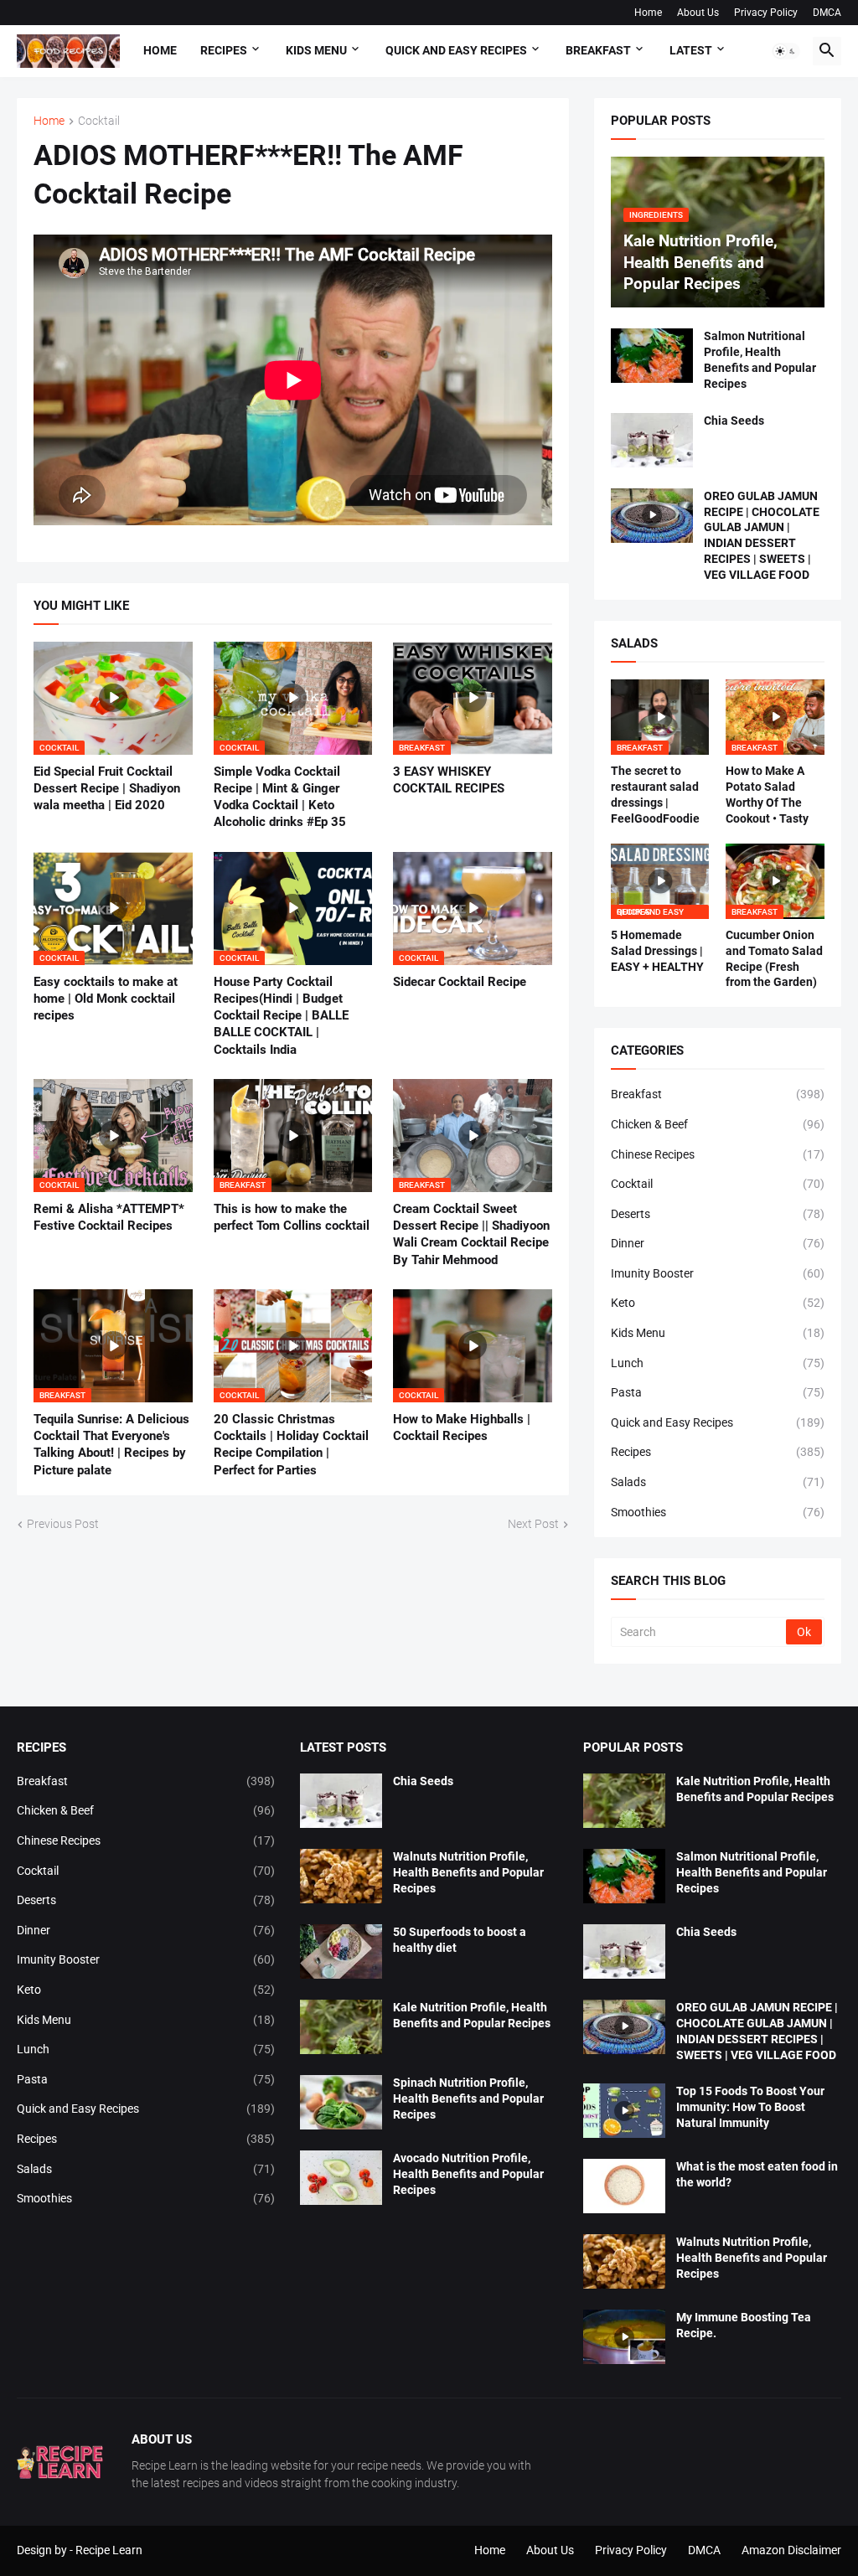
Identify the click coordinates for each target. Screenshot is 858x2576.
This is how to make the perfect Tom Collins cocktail (292, 1217)
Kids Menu (718, 1333)
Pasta (718, 1392)
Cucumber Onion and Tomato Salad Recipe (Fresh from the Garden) (774, 959)
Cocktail (99, 121)
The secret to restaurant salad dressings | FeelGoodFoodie (655, 795)
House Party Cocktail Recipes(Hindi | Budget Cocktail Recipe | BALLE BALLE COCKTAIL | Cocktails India (281, 1016)
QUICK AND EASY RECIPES (456, 50)
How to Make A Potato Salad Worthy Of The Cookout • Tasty (767, 795)
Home (648, 13)
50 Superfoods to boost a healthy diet (460, 1940)
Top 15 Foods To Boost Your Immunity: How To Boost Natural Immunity (750, 2107)
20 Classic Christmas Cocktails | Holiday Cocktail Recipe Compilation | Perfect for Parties (291, 1445)
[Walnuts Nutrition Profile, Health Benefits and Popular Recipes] (341, 1876)
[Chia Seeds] (652, 440)
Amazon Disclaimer (791, 2550)
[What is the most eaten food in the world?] (624, 2186)
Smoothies (718, 1512)
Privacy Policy (766, 13)
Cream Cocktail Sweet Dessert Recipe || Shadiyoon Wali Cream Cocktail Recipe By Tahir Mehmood (471, 1234)
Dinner (718, 1243)
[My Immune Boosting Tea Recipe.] (624, 2337)
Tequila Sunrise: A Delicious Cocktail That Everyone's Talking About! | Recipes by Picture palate (111, 1445)
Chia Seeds (734, 421)
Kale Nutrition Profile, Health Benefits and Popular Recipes (472, 2015)
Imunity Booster (718, 1273)
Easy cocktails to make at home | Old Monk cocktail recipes (106, 999)
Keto (718, 1303)
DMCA (827, 13)
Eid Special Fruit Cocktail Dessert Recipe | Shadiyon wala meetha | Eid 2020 (107, 789)
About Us (698, 13)
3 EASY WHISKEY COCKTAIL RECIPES (449, 780)
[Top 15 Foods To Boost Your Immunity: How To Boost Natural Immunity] (624, 2111)
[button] (786, 51)
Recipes (224, 50)
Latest (691, 50)
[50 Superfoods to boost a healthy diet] (341, 1951)
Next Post (533, 1524)
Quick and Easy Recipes (718, 1422)
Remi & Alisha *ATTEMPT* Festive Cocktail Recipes (109, 1217)
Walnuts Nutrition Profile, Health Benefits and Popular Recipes (468, 1872)
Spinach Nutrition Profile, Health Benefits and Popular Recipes (468, 2098)
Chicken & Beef (718, 1124)
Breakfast (718, 1094)
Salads (718, 1482)
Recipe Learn (109, 2550)
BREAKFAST (598, 50)
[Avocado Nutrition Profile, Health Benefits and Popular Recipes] (341, 2178)
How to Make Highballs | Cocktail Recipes (462, 1427)
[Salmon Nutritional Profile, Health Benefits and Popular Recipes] (652, 356)
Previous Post (63, 1524)
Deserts (718, 1214)
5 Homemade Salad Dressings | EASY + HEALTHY (657, 951)
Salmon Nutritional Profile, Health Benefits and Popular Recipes (760, 360)
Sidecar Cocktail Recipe (460, 982)
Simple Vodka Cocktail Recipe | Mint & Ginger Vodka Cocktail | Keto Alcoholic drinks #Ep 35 (280, 797)
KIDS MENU (316, 50)
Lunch (718, 1363)
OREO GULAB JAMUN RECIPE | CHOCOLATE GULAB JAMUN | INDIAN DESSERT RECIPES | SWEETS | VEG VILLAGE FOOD (762, 536)
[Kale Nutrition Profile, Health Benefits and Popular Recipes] (341, 2027)
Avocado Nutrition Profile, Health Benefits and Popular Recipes (468, 2174)
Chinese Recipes (718, 1154)
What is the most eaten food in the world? (757, 2174)
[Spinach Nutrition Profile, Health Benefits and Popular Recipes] (341, 2102)
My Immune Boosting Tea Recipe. (744, 2325)
